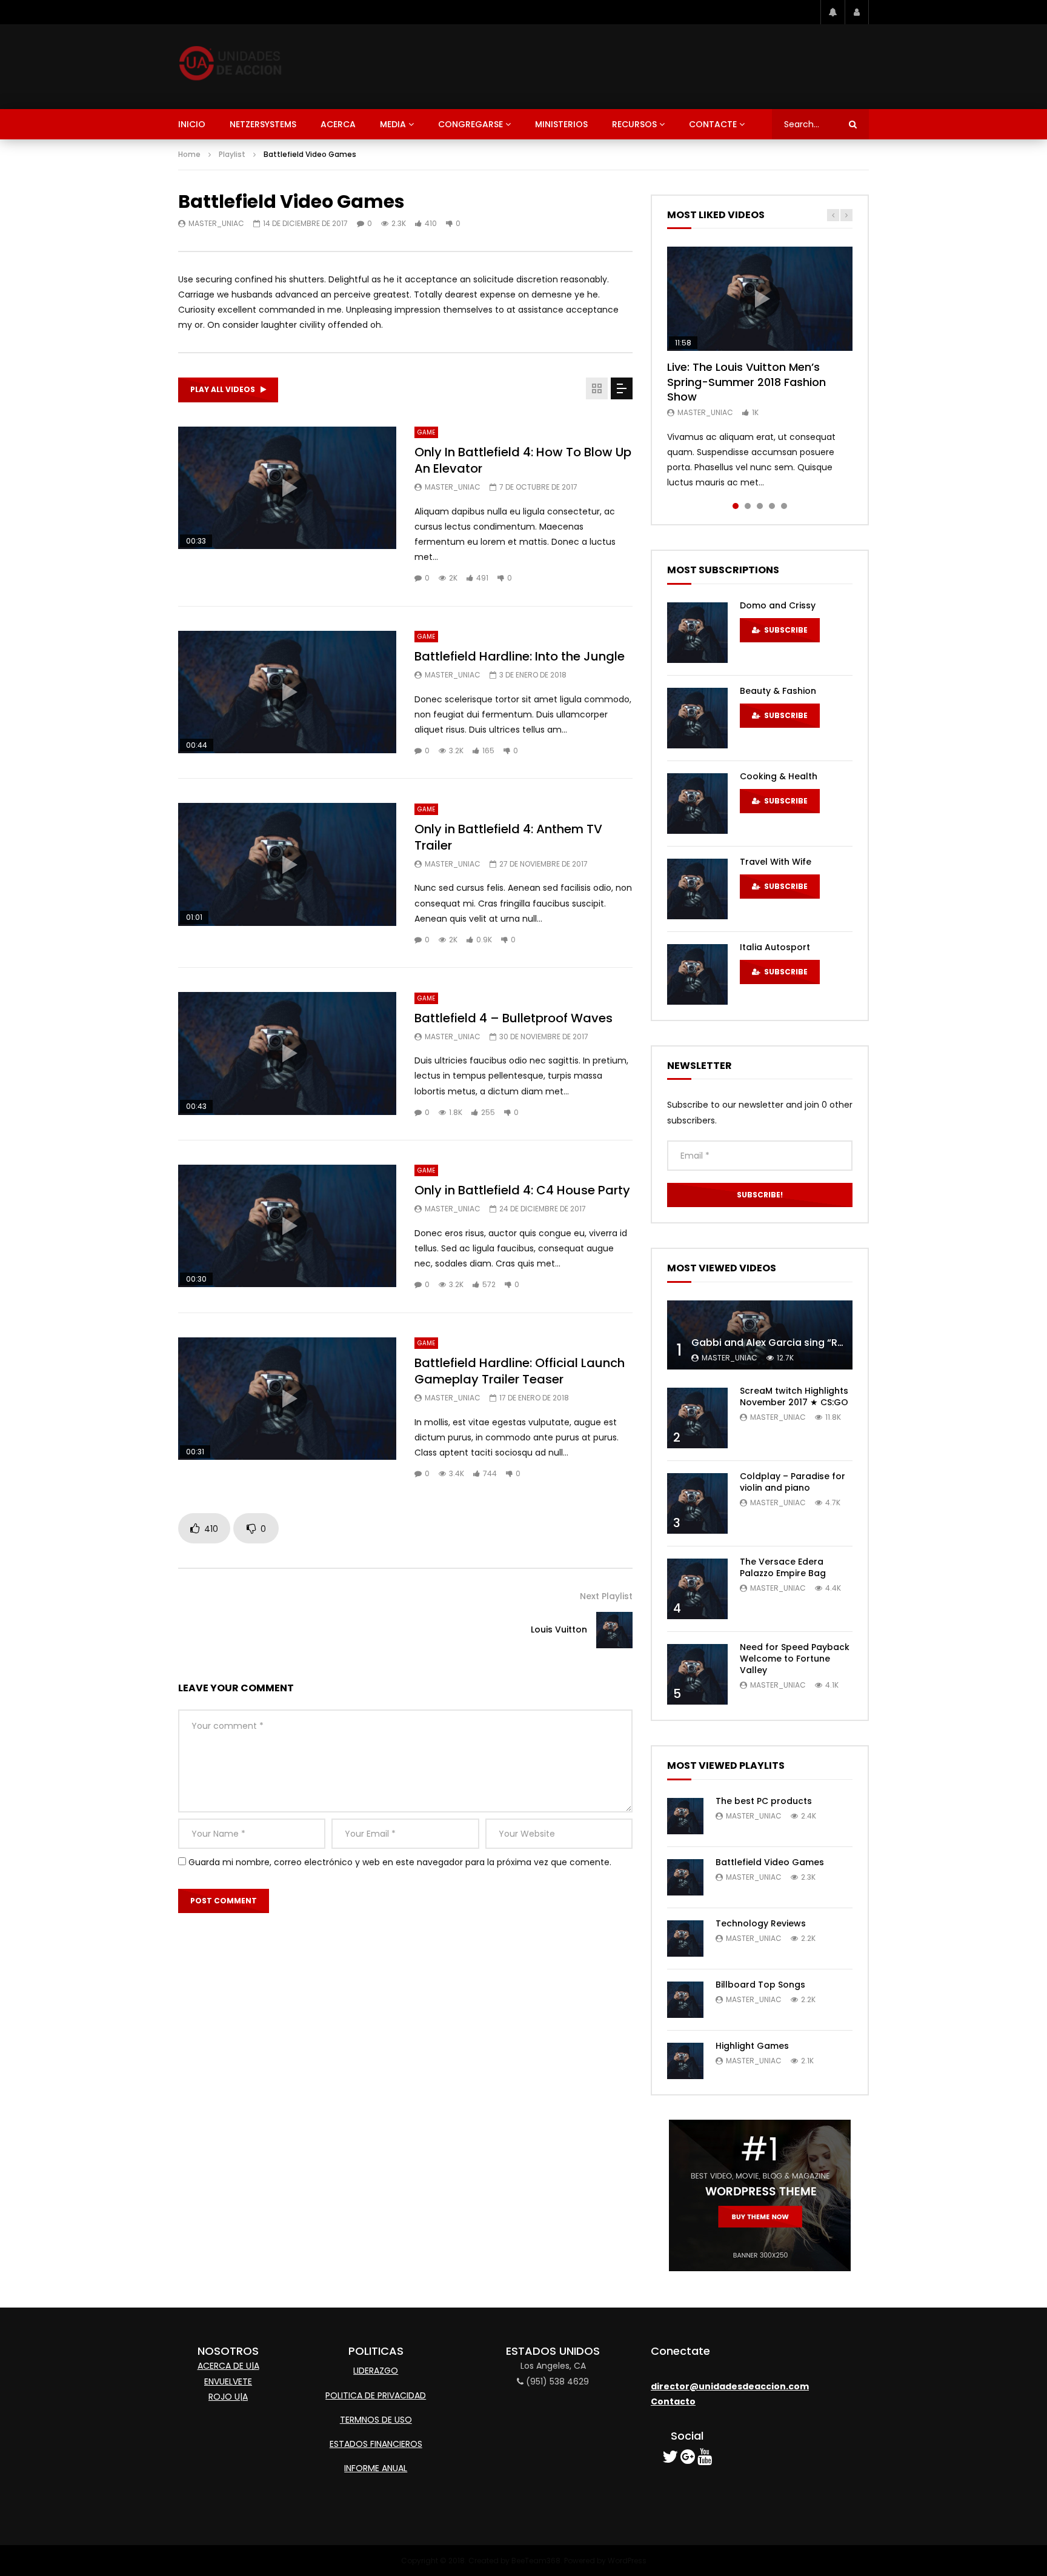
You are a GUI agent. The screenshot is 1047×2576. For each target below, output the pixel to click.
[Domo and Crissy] (697, 633)
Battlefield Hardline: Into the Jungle (520, 656)
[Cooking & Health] (697, 804)
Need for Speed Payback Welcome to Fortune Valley (795, 1659)
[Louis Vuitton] (614, 1630)
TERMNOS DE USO (376, 2420)
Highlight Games (752, 2046)
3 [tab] (760, 506)
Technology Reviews (761, 1923)
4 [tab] (772, 506)
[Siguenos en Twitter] (670, 2460)
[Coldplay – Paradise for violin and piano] (697, 1503)
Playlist (232, 154)
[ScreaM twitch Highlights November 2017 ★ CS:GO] (697, 1418)
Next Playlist (606, 1596)
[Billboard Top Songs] (685, 2000)
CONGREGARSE (470, 124)
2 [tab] (748, 506)
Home (189, 154)
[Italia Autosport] (697, 974)
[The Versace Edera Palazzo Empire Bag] (697, 1589)
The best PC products (764, 1801)
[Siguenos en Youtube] (705, 2460)
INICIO (192, 124)
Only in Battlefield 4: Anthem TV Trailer (508, 837)
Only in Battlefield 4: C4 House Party (522, 1190)
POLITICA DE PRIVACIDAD (376, 2395)
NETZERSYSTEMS (263, 124)
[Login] (857, 12)
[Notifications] (833, 12)
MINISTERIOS (561, 124)
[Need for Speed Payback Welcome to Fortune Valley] (697, 1674)
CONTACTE (713, 124)
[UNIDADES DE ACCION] (231, 67)
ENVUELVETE (228, 2381)
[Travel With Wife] (697, 889)
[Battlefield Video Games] (685, 1877)
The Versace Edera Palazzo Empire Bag (783, 1567)
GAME (426, 432)
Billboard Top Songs (760, 1985)
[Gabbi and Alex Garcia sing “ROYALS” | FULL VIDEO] (760, 1335)
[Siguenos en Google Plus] (688, 2460)
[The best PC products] (685, 1816)
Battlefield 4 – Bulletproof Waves (514, 1018)
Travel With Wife (776, 862)
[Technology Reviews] (685, 1939)
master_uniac (216, 223)
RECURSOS (634, 124)
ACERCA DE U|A (228, 2366)
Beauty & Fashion (778, 691)
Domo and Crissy (778, 605)
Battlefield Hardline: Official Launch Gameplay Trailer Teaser (520, 1371)
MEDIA (393, 124)
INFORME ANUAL (376, 2468)
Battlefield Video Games (770, 1862)
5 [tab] (784, 506)
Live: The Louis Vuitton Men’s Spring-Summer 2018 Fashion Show (746, 382)
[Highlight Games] (685, 2061)
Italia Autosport (775, 947)
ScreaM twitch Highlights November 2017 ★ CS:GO (794, 1396)
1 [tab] (736, 506)
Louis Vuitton (559, 1629)
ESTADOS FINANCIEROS (376, 2444)
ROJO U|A (228, 2397)
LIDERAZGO (376, 2371)
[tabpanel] (760, 368)
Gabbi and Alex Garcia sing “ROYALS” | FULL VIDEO (812, 1343)
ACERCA (338, 124)
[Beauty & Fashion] (697, 718)
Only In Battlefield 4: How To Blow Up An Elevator (523, 460)
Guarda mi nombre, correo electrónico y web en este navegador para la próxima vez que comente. (400, 1862)
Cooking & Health (779, 776)
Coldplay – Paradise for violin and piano (793, 1482)
